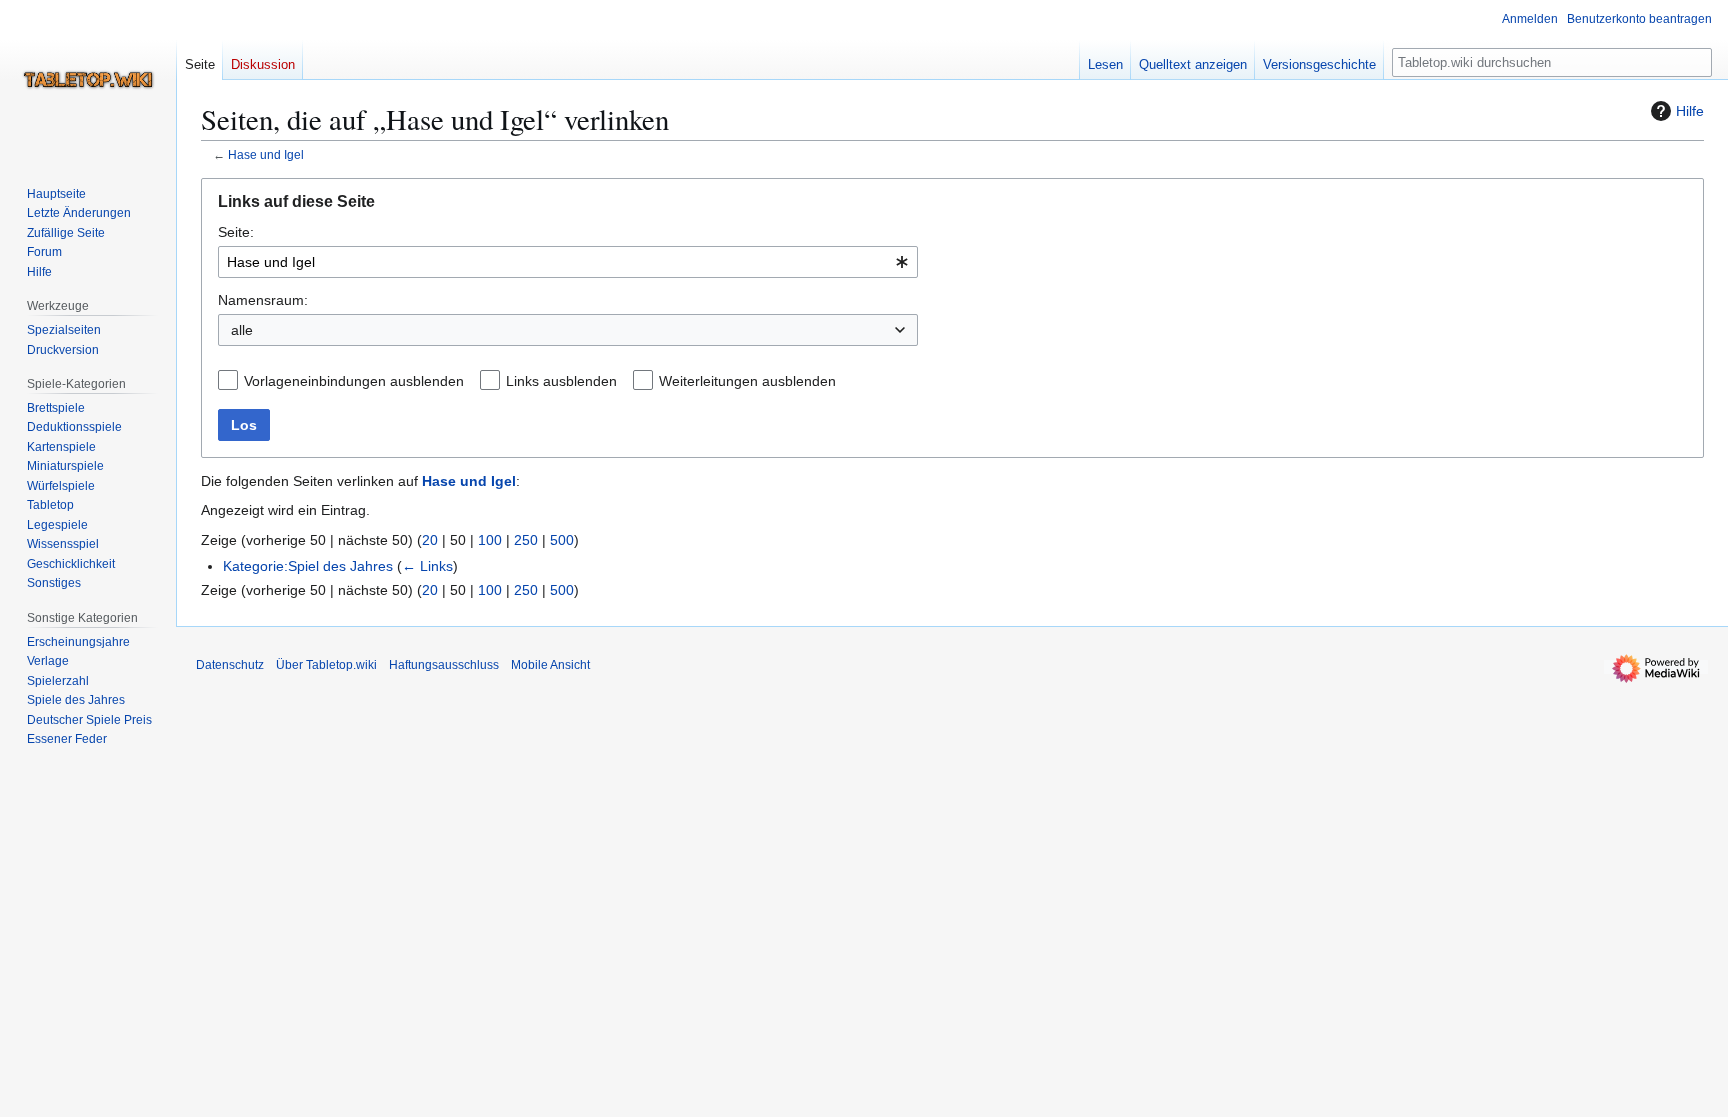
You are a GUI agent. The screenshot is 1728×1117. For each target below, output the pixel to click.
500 (562, 540)
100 (490, 540)
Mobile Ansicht (550, 665)
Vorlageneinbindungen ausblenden (354, 381)
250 (526, 540)
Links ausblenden (561, 381)
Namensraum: (263, 300)
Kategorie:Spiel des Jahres (308, 566)
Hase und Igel (266, 154)
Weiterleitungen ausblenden (747, 381)
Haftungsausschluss (444, 665)
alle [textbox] (242, 330)
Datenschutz (230, 665)
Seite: (236, 232)
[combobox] (568, 262)
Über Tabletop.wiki (326, 665)
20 (430, 540)
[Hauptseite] (88, 80)
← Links (427, 566)
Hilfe (1690, 111)
